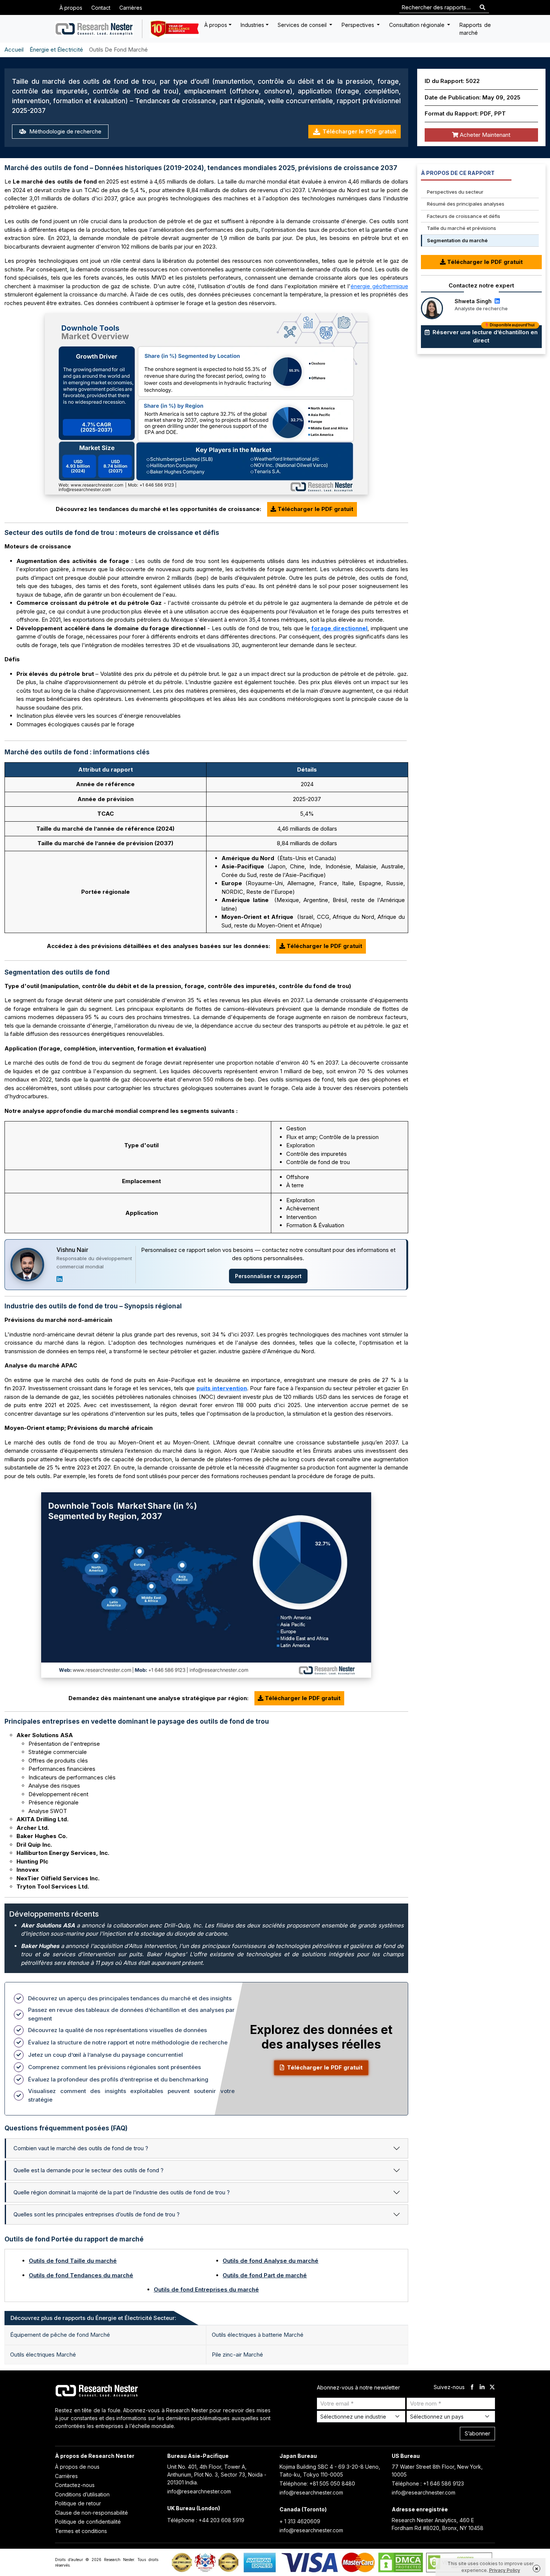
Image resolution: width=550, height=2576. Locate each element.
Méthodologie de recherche (65, 131)
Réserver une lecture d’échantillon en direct (484, 335)
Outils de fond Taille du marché (73, 2261)
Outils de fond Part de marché (265, 2275)
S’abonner (477, 2433)
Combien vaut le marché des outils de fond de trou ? (81, 2148)
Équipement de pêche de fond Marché (60, 2335)
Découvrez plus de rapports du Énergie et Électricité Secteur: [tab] (93, 2318)
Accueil (14, 50)
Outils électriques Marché (43, 2355)
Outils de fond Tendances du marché (81, 2275)
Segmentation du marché (457, 240)
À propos (71, 8)
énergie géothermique (379, 286)
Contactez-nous (75, 2485)
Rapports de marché (475, 29)
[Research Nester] (94, 29)
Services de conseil (303, 25)
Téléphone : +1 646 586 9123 (428, 2483)
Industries (252, 25)
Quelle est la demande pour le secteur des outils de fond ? (88, 2170)
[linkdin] (482, 2387)
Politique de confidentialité (88, 2522)
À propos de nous (77, 2467)
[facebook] (472, 2387)
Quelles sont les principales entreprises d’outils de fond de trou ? (97, 2214)
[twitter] (492, 2387)
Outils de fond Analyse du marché (271, 2261)
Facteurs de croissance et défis (464, 216)
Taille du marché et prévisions (462, 228)
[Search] (482, 8)
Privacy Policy (505, 2570)
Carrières (131, 8)
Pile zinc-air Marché (237, 2355)
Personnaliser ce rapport (268, 1276)
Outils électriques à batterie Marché (258, 2335)
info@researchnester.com (199, 2491)
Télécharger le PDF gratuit (359, 131)
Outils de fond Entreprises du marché (206, 2289)
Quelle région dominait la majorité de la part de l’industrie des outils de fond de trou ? (122, 2192)
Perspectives (359, 25)
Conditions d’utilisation (82, 2494)
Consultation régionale (418, 25)
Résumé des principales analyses (466, 204)
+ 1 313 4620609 (300, 2521)
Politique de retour (78, 2503)
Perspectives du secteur (455, 192)
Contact (101, 8)
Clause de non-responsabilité (91, 2513)
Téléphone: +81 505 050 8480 (317, 2483)
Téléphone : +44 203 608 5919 (206, 2520)
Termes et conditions (81, 2531)
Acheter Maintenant (484, 135)
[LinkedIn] (59, 1279)
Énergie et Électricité (56, 50)
